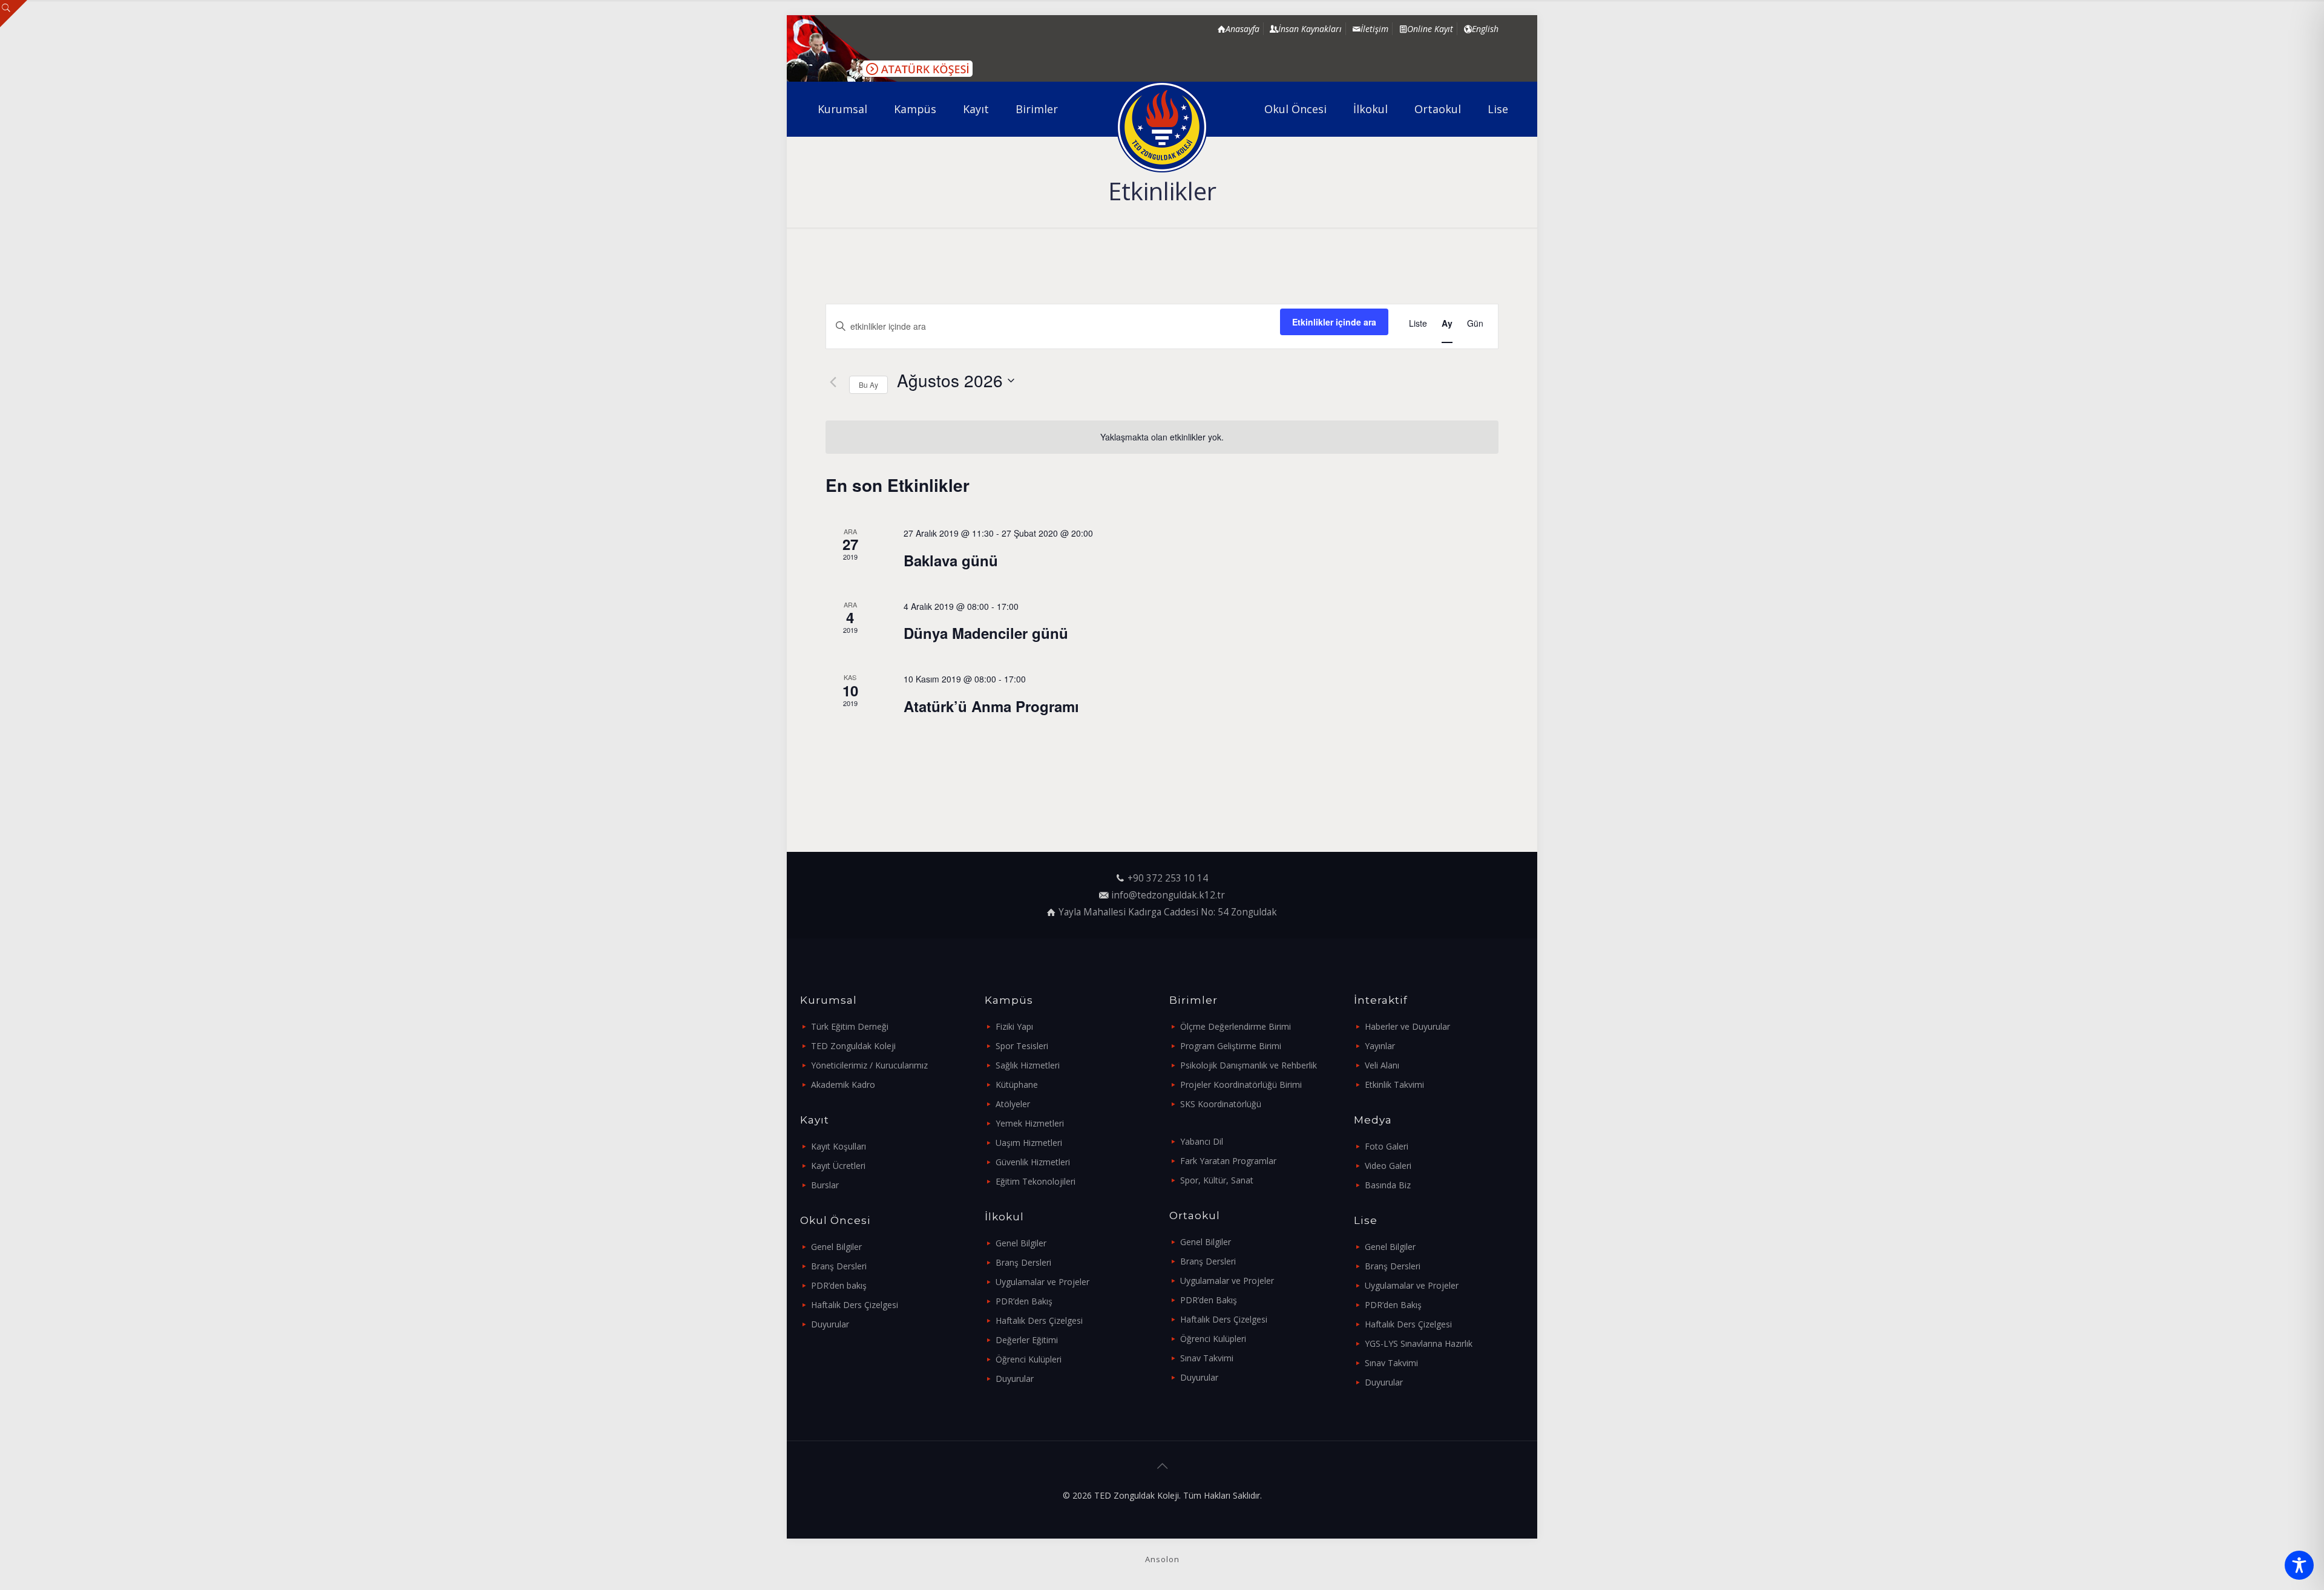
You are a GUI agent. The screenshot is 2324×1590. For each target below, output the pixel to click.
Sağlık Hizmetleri (1028, 1065)
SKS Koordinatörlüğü (1221, 1104)
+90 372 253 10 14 (1168, 878)
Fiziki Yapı (1014, 1026)
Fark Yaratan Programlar (1228, 1161)
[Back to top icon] (1162, 1466)
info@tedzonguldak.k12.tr (1168, 895)
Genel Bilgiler (836, 1247)
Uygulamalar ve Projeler (1042, 1282)
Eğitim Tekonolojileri (1036, 1181)
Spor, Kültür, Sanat (1217, 1180)
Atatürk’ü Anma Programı (991, 706)
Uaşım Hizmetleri (1029, 1143)
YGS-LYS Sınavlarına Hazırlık (1419, 1343)
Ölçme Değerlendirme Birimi (1236, 1026)
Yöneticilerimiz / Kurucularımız (869, 1065)
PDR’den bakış (839, 1285)
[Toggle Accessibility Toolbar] (2299, 1565)
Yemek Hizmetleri (1030, 1123)
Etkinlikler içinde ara (1334, 322)
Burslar (825, 1185)
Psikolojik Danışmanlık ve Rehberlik (1249, 1065)
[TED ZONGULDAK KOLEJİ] (1162, 127)
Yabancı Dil (1202, 1141)
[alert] (1162, 437)
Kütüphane (1017, 1085)
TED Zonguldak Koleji (853, 1046)
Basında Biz (1388, 1185)
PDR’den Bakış (1024, 1301)
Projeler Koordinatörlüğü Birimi (1241, 1085)
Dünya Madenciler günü (986, 633)
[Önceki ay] (833, 382)
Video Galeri (1388, 1166)
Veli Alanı (1382, 1065)
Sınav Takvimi (1207, 1358)
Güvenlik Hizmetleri (1033, 1162)
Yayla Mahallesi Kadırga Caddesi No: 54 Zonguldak (1168, 912)
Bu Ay (868, 384)
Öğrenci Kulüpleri (1029, 1359)
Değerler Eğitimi (1027, 1340)
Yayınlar (1380, 1046)
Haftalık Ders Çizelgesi (855, 1305)
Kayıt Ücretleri (838, 1166)
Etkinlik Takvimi (1394, 1085)
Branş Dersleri (839, 1266)
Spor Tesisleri (1022, 1046)
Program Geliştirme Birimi (1231, 1046)
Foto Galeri (1387, 1146)
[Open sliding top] (14, 14)
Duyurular (830, 1324)
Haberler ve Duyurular (1407, 1026)
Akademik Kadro (843, 1085)
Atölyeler (1013, 1104)
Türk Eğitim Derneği (850, 1026)
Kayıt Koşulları (839, 1146)
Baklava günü (951, 560)
